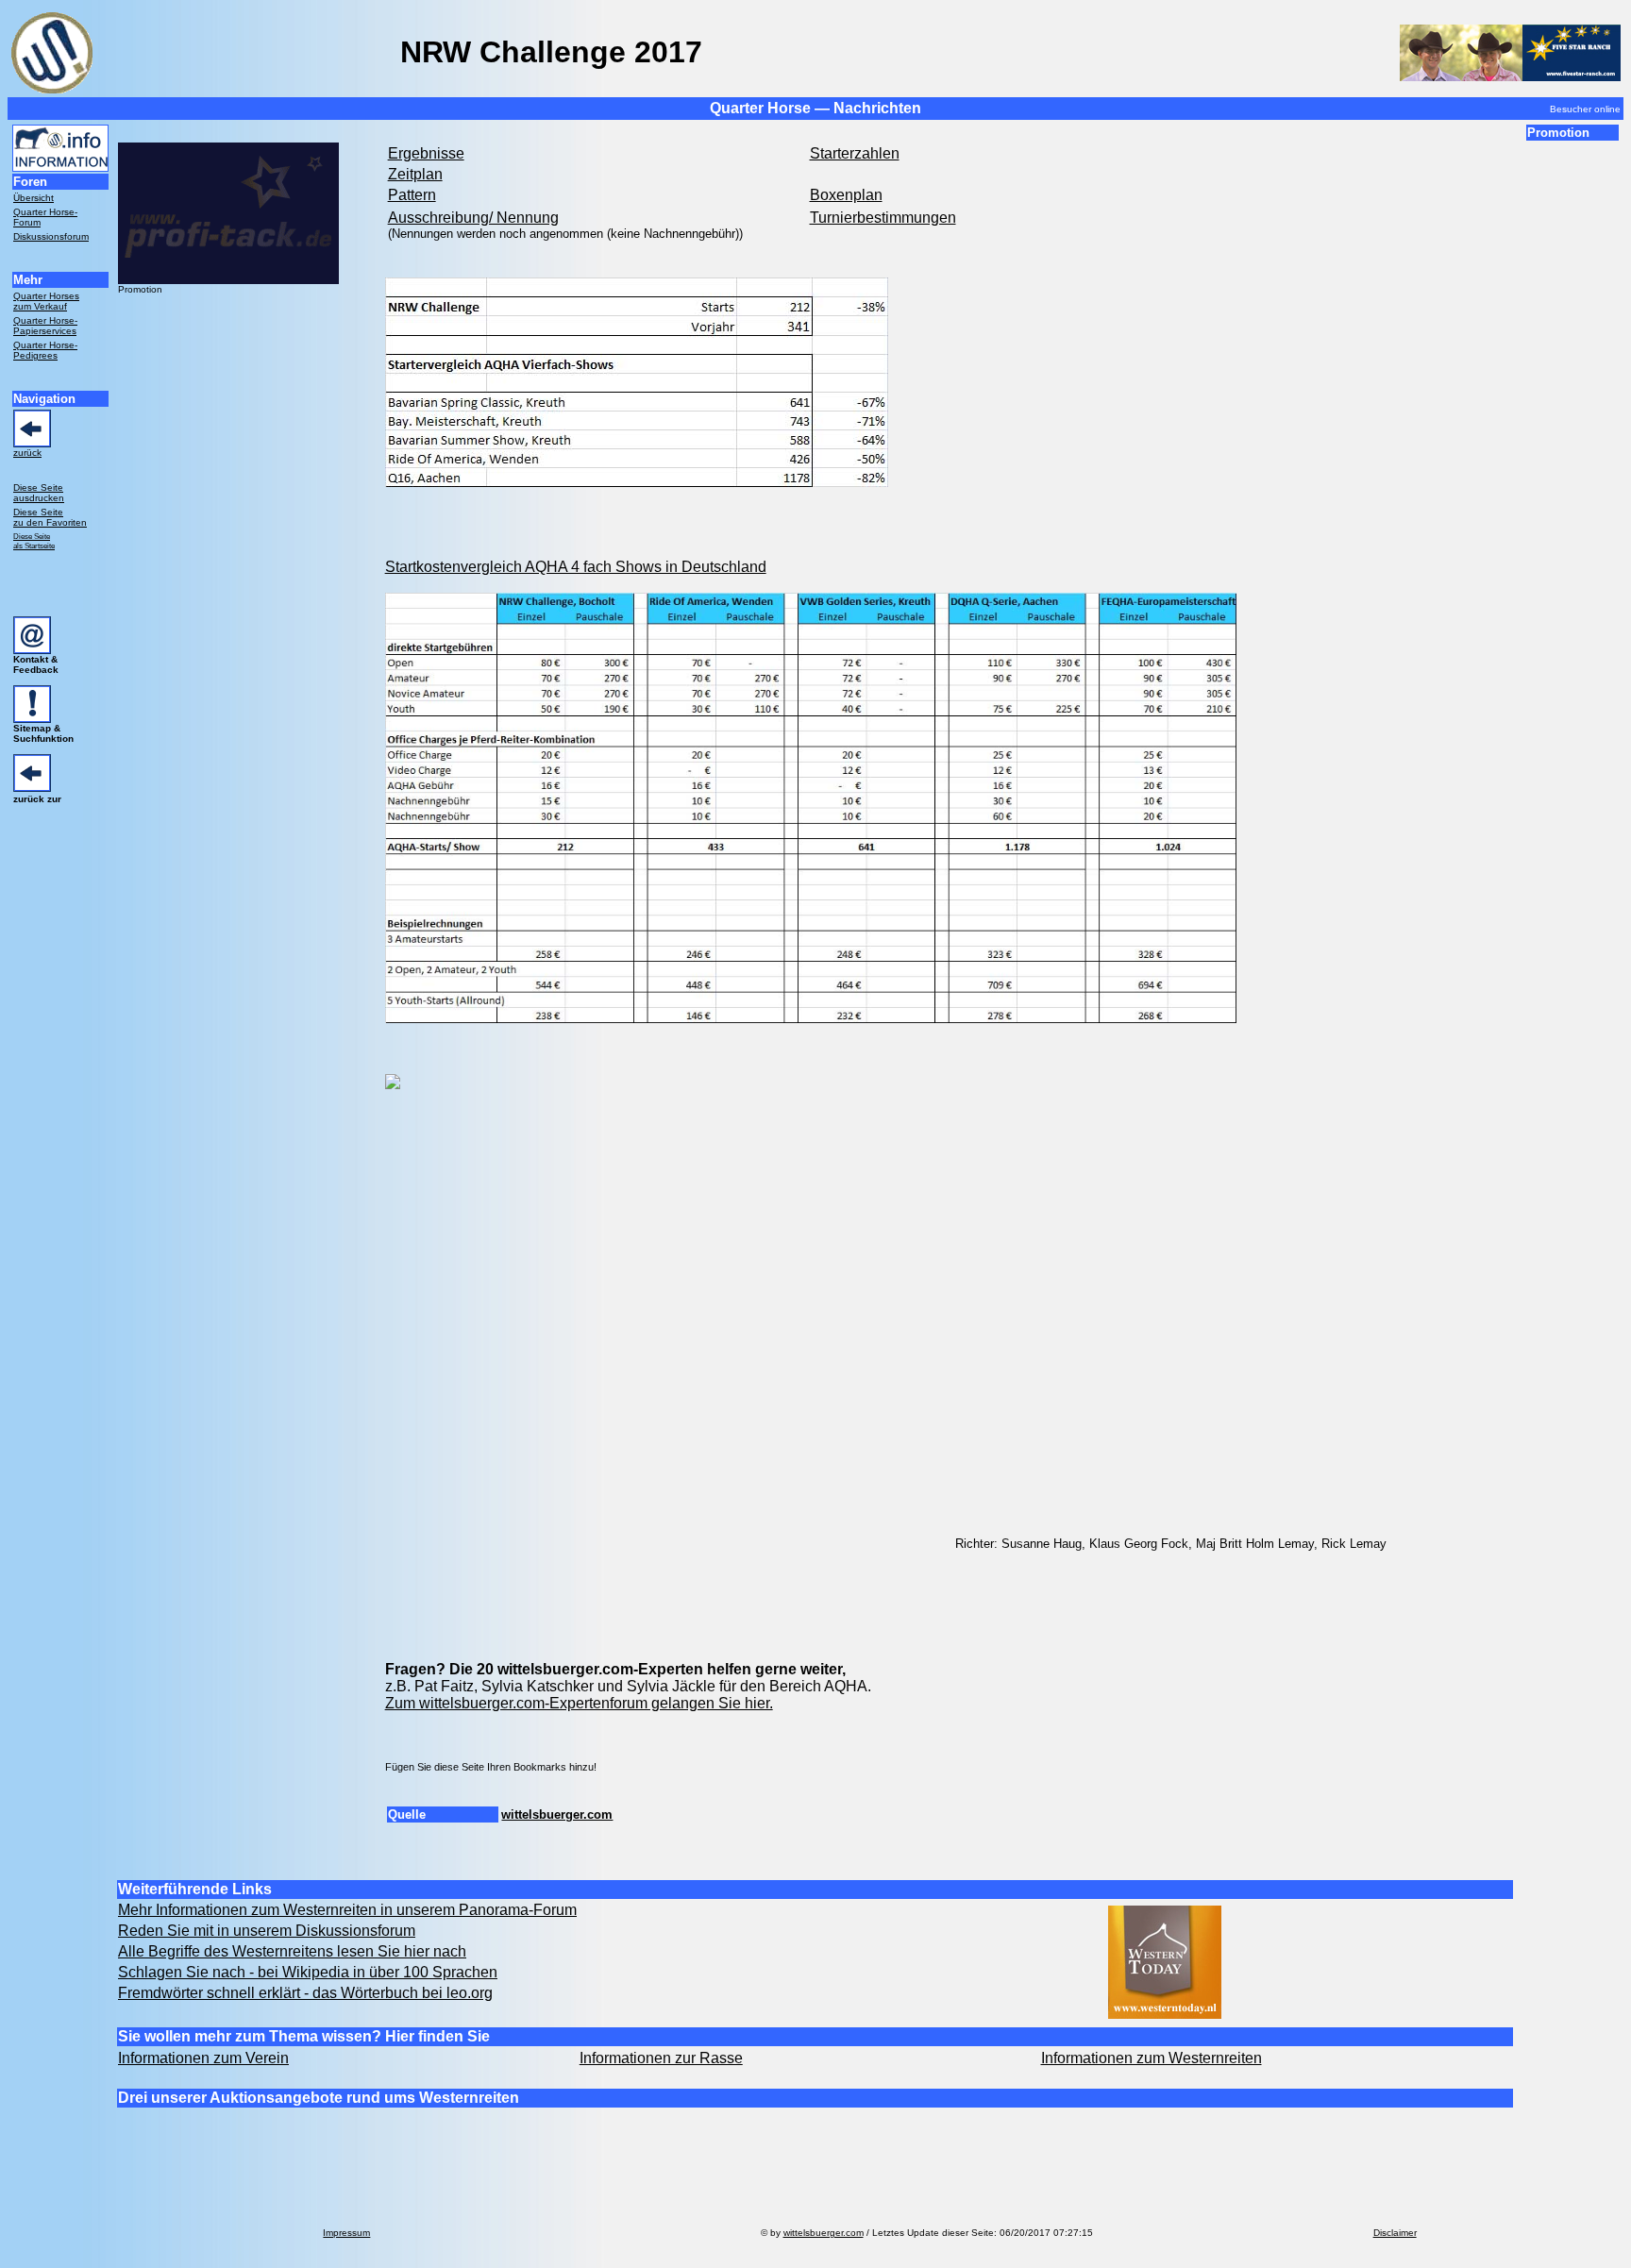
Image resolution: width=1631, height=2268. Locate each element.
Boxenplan (846, 195)
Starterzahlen (855, 153)
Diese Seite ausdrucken (39, 493)
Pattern (412, 195)
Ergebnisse (426, 153)
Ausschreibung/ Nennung (473, 218)
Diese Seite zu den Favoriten (50, 517)
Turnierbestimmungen (883, 218)
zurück (27, 453)
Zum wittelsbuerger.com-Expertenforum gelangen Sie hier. (579, 1703)
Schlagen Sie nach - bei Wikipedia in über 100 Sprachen (308, 1972)
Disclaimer (1395, 2233)
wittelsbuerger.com (557, 1814)
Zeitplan (415, 174)
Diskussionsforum (51, 236)
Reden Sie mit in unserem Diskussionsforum (267, 1931)
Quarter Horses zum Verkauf (46, 301)
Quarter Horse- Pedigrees (45, 350)
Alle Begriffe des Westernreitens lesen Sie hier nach (292, 1951)
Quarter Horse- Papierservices (45, 326)
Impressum (346, 2233)
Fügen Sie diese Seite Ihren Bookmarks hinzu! (491, 1767)
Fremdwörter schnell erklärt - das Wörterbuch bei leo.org (305, 1993)
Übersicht (34, 198)
